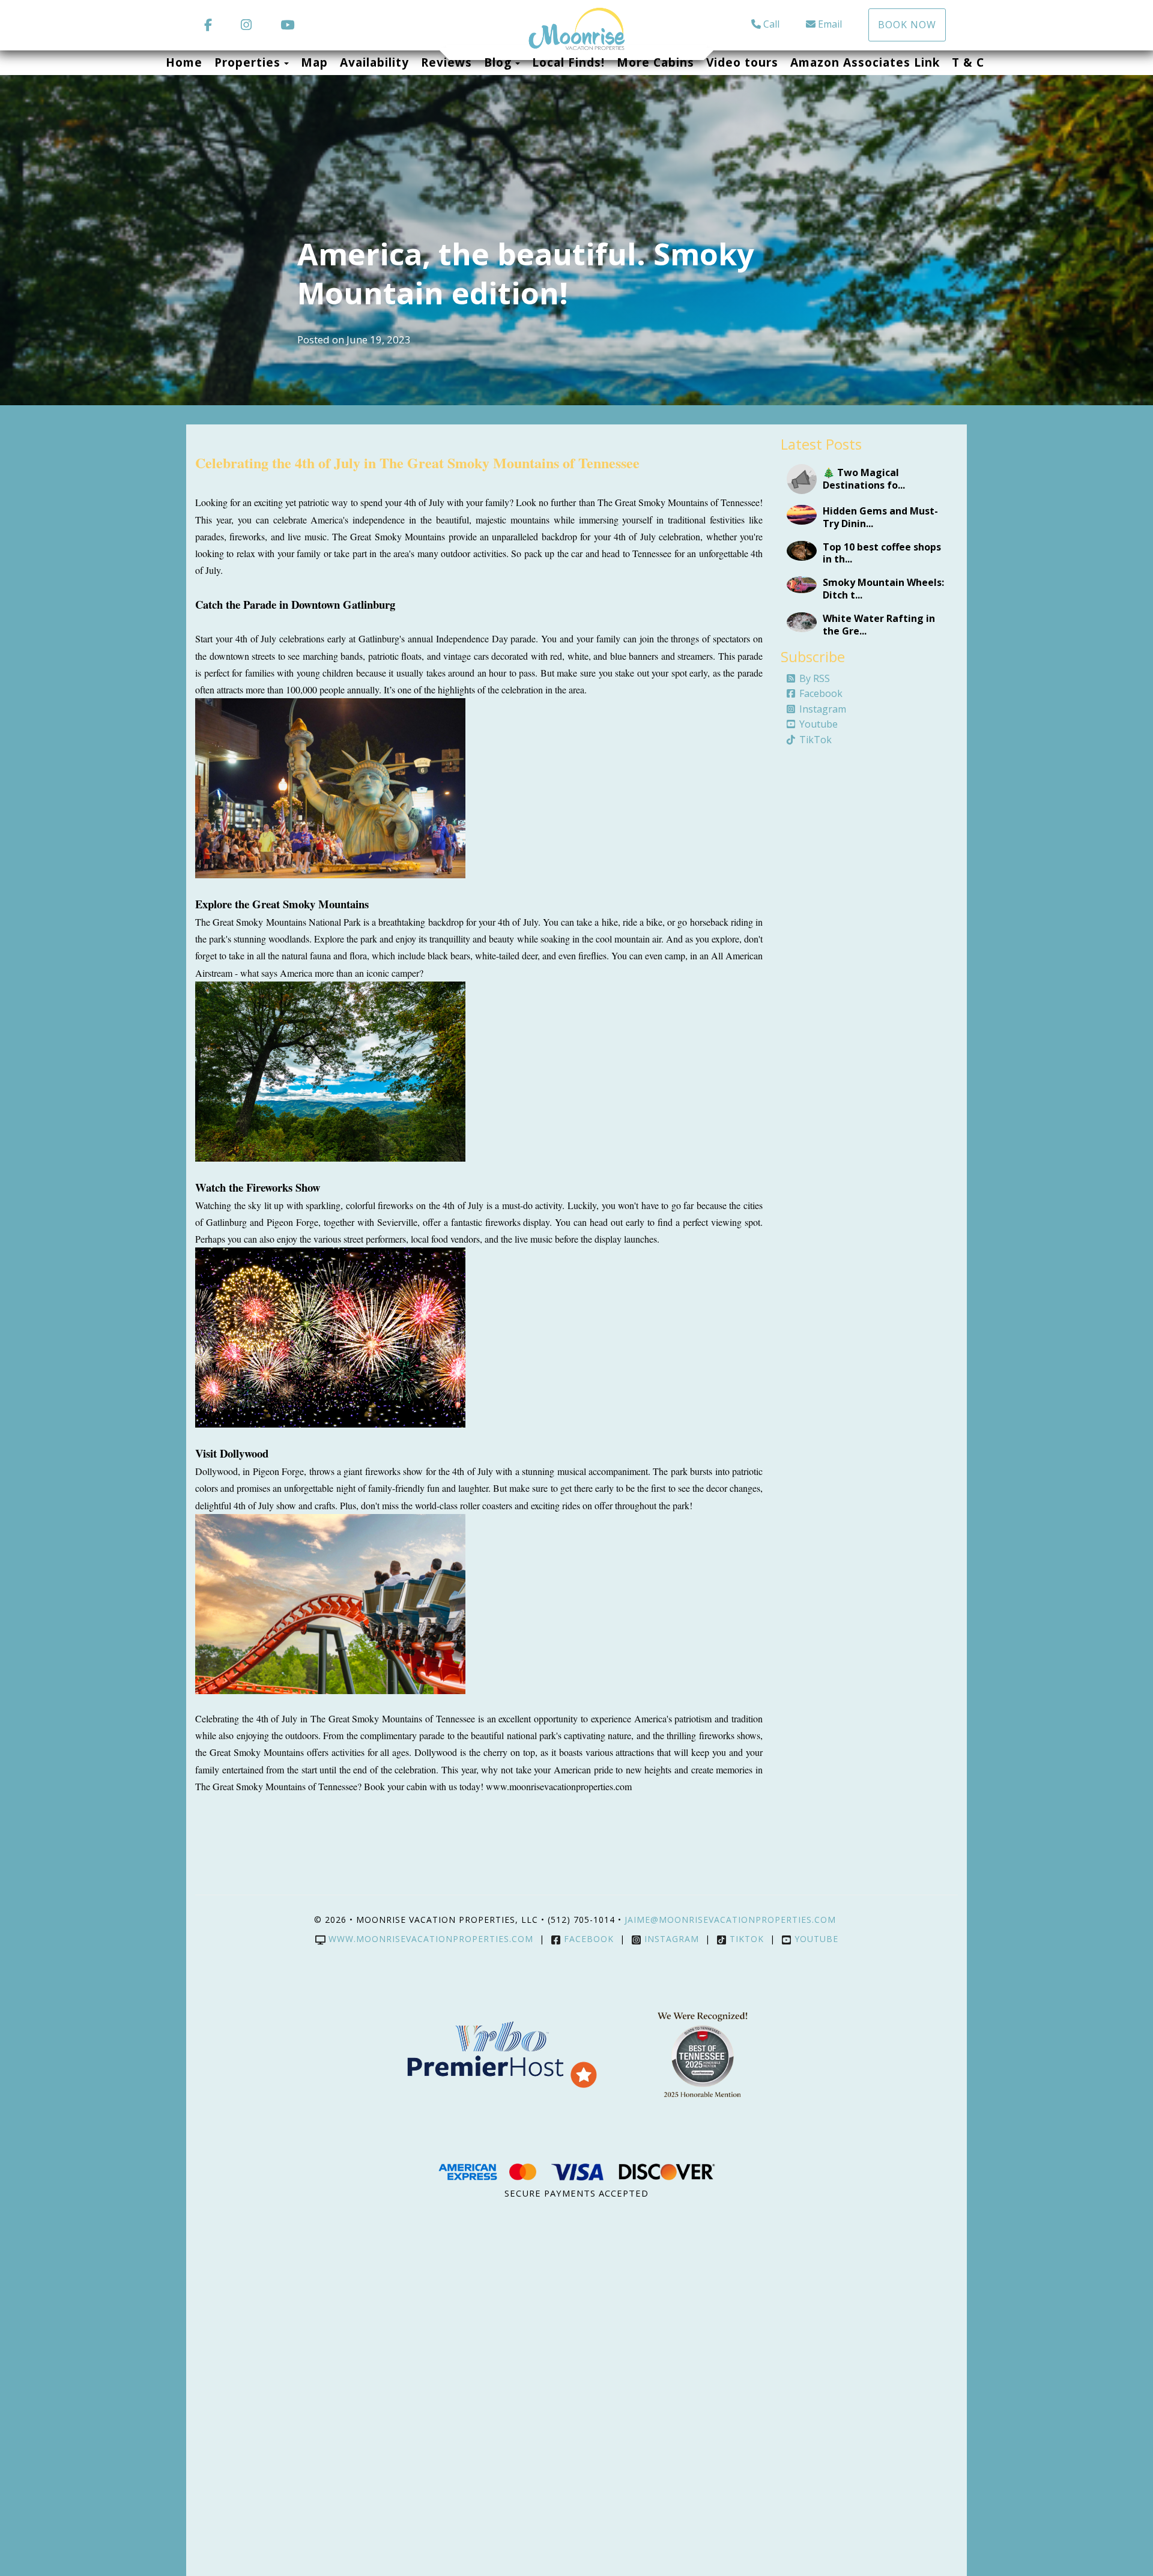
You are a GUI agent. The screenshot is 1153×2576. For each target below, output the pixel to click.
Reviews (446, 62)
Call (771, 24)
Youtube (819, 724)
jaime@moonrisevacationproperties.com (732, 1920)
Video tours (742, 62)
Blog (498, 62)
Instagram (823, 709)
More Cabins (655, 62)
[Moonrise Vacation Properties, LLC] (576, 29)
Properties (247, 62)
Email (830, 24)
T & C (968, 62)
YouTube (816, 1939)
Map (314, 62)
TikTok (816, 740)
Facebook (821, 693)
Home (184, 62)
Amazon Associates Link (865, 62)
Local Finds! (568, 62)
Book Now (907, 25)
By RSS (815, 678)
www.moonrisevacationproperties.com (431, 1939)
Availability (374, 62)
